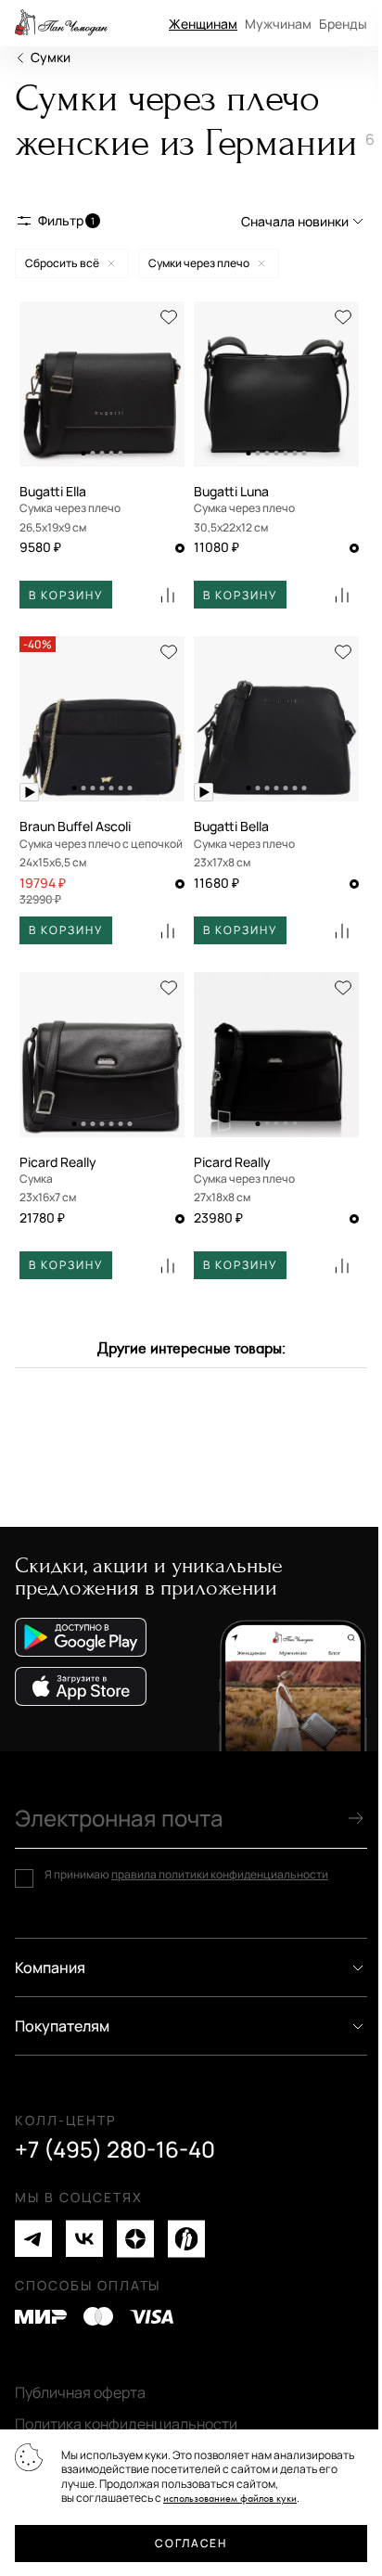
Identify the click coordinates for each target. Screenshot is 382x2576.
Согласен (191, 2543)
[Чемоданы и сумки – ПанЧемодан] (61, 23)
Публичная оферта (80, 2392)
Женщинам (203, 24)
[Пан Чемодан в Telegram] (33, 2239)
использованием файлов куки (230, 2499)
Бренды (343, 24)
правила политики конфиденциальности (220, 1874)
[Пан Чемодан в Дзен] (135, 2239)
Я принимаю (186, 1875)
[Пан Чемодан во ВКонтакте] (84, 2239)
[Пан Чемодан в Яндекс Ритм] (186, 2239)
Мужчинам (278, 24)
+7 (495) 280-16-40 (115, 2149)
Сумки (51, 57)
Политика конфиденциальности (126, 2424)
